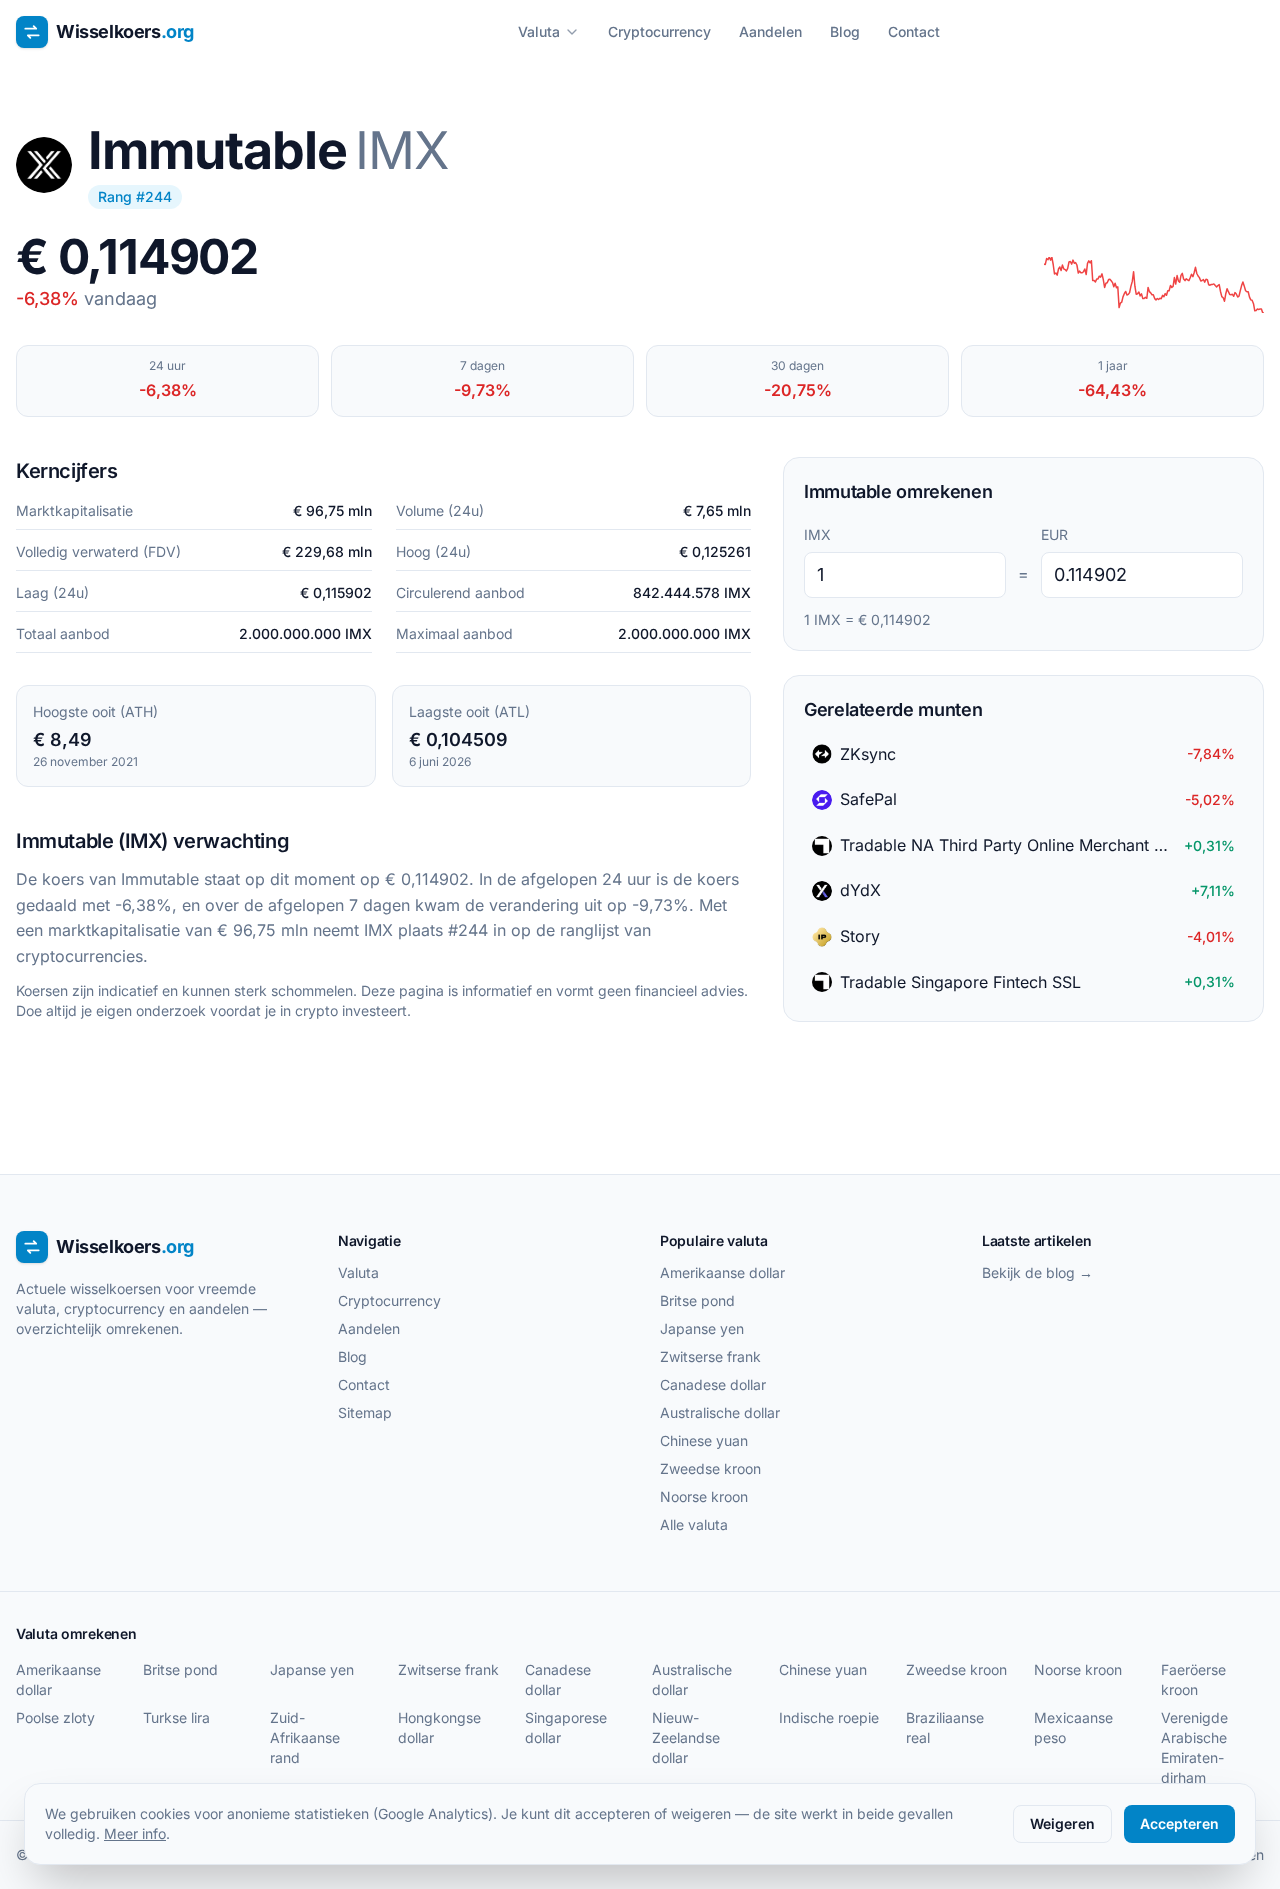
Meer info (135, 1833)
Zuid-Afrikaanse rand (305, 1737)
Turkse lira (176, 1717)
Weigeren (1062, 1823)
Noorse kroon (704, 1496)
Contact (914, 31)
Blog (845, 31)
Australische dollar (720, 1412)
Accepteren (1179, 1823)
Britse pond (697, 1300)
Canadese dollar (713, 1384)
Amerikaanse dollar (722, 1272)
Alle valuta (694, 1524)
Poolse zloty (55, 1717)
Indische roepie (829, 1717)
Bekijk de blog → (1037, 1272)
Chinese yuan (704, 1440)
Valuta (539, 31)
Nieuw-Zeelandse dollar (686, 1737)
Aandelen (770, 31)
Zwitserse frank (710, 1356)
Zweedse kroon (710, 1468)
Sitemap (365, 1412)
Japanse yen (702, 1328)
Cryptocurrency (659, 31)
